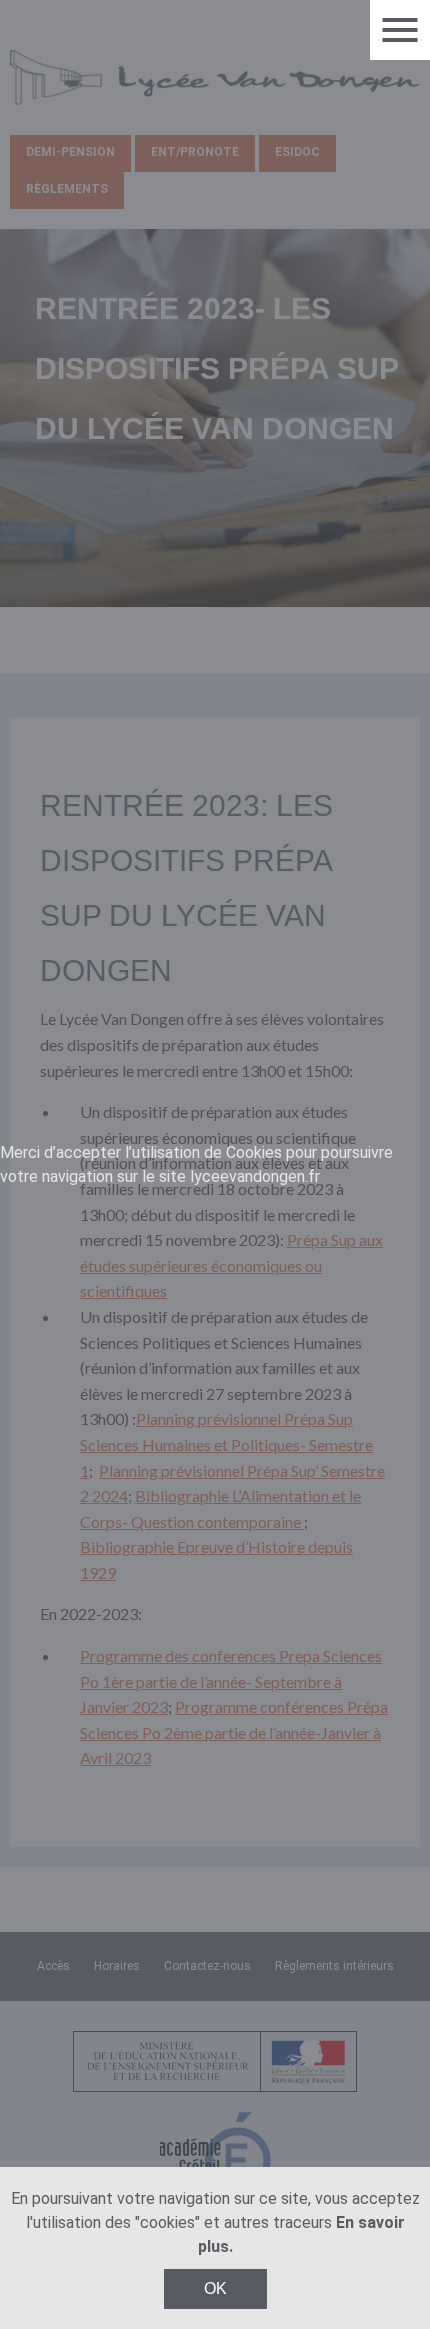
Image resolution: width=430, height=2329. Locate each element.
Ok (215, 2288)
